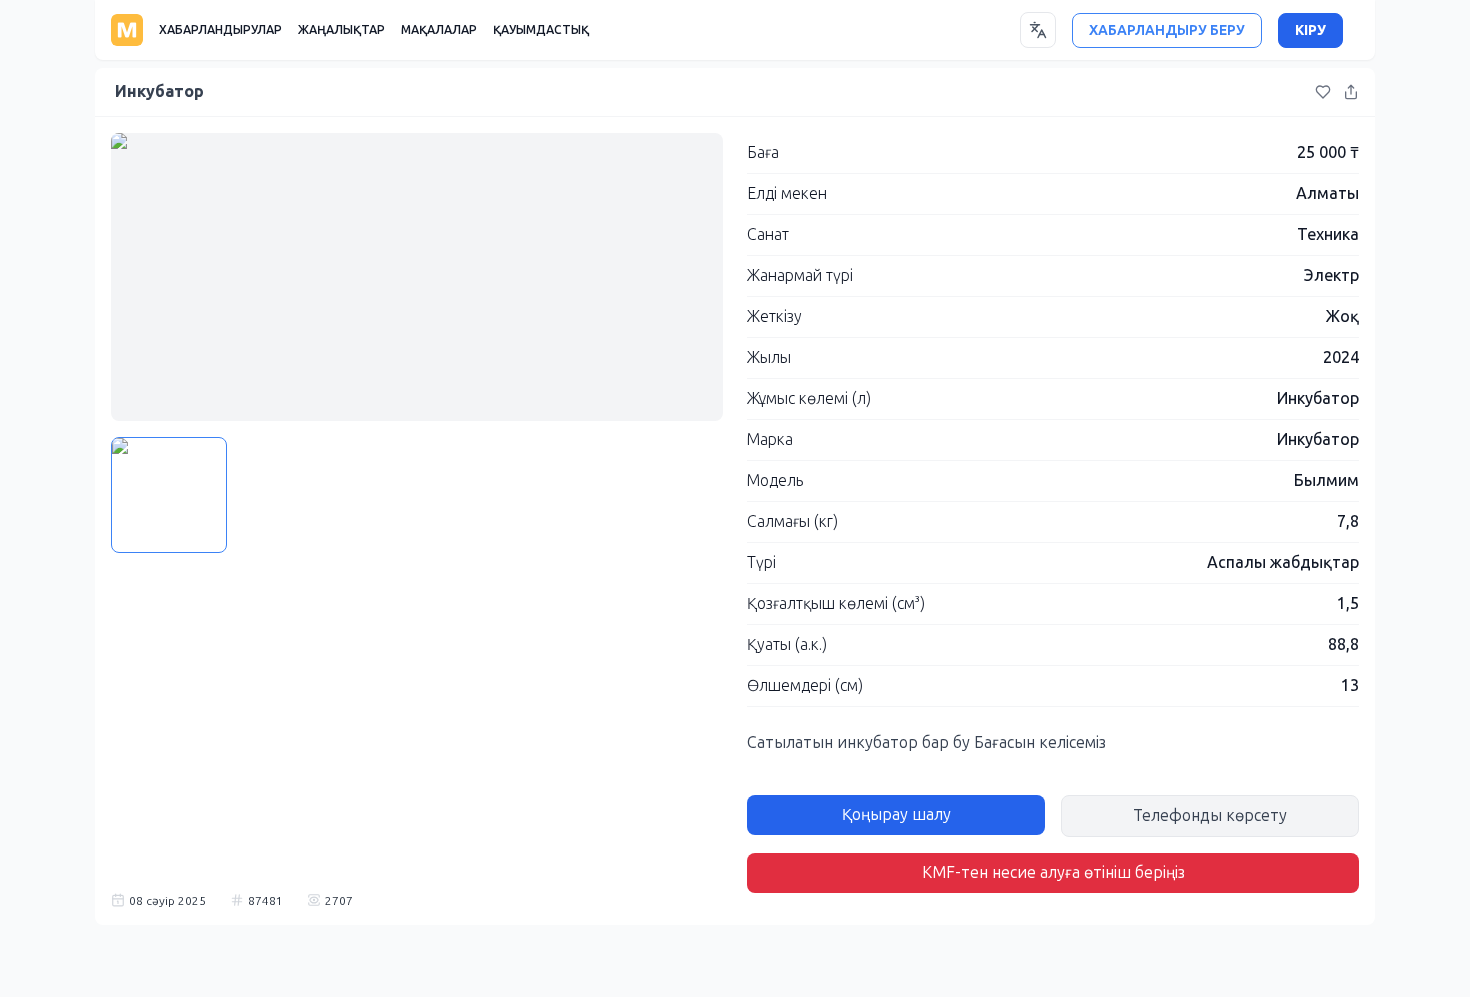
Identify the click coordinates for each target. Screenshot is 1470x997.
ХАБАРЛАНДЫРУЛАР (220, 30)
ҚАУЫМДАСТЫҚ (541, 30)
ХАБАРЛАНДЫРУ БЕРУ (1167, 30)
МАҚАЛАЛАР (439, 30)
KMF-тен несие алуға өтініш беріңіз (1053, 872)
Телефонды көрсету (1210, 815)
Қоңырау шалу (896, 814)
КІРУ (1310, 30)
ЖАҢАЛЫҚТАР (341, 30)
